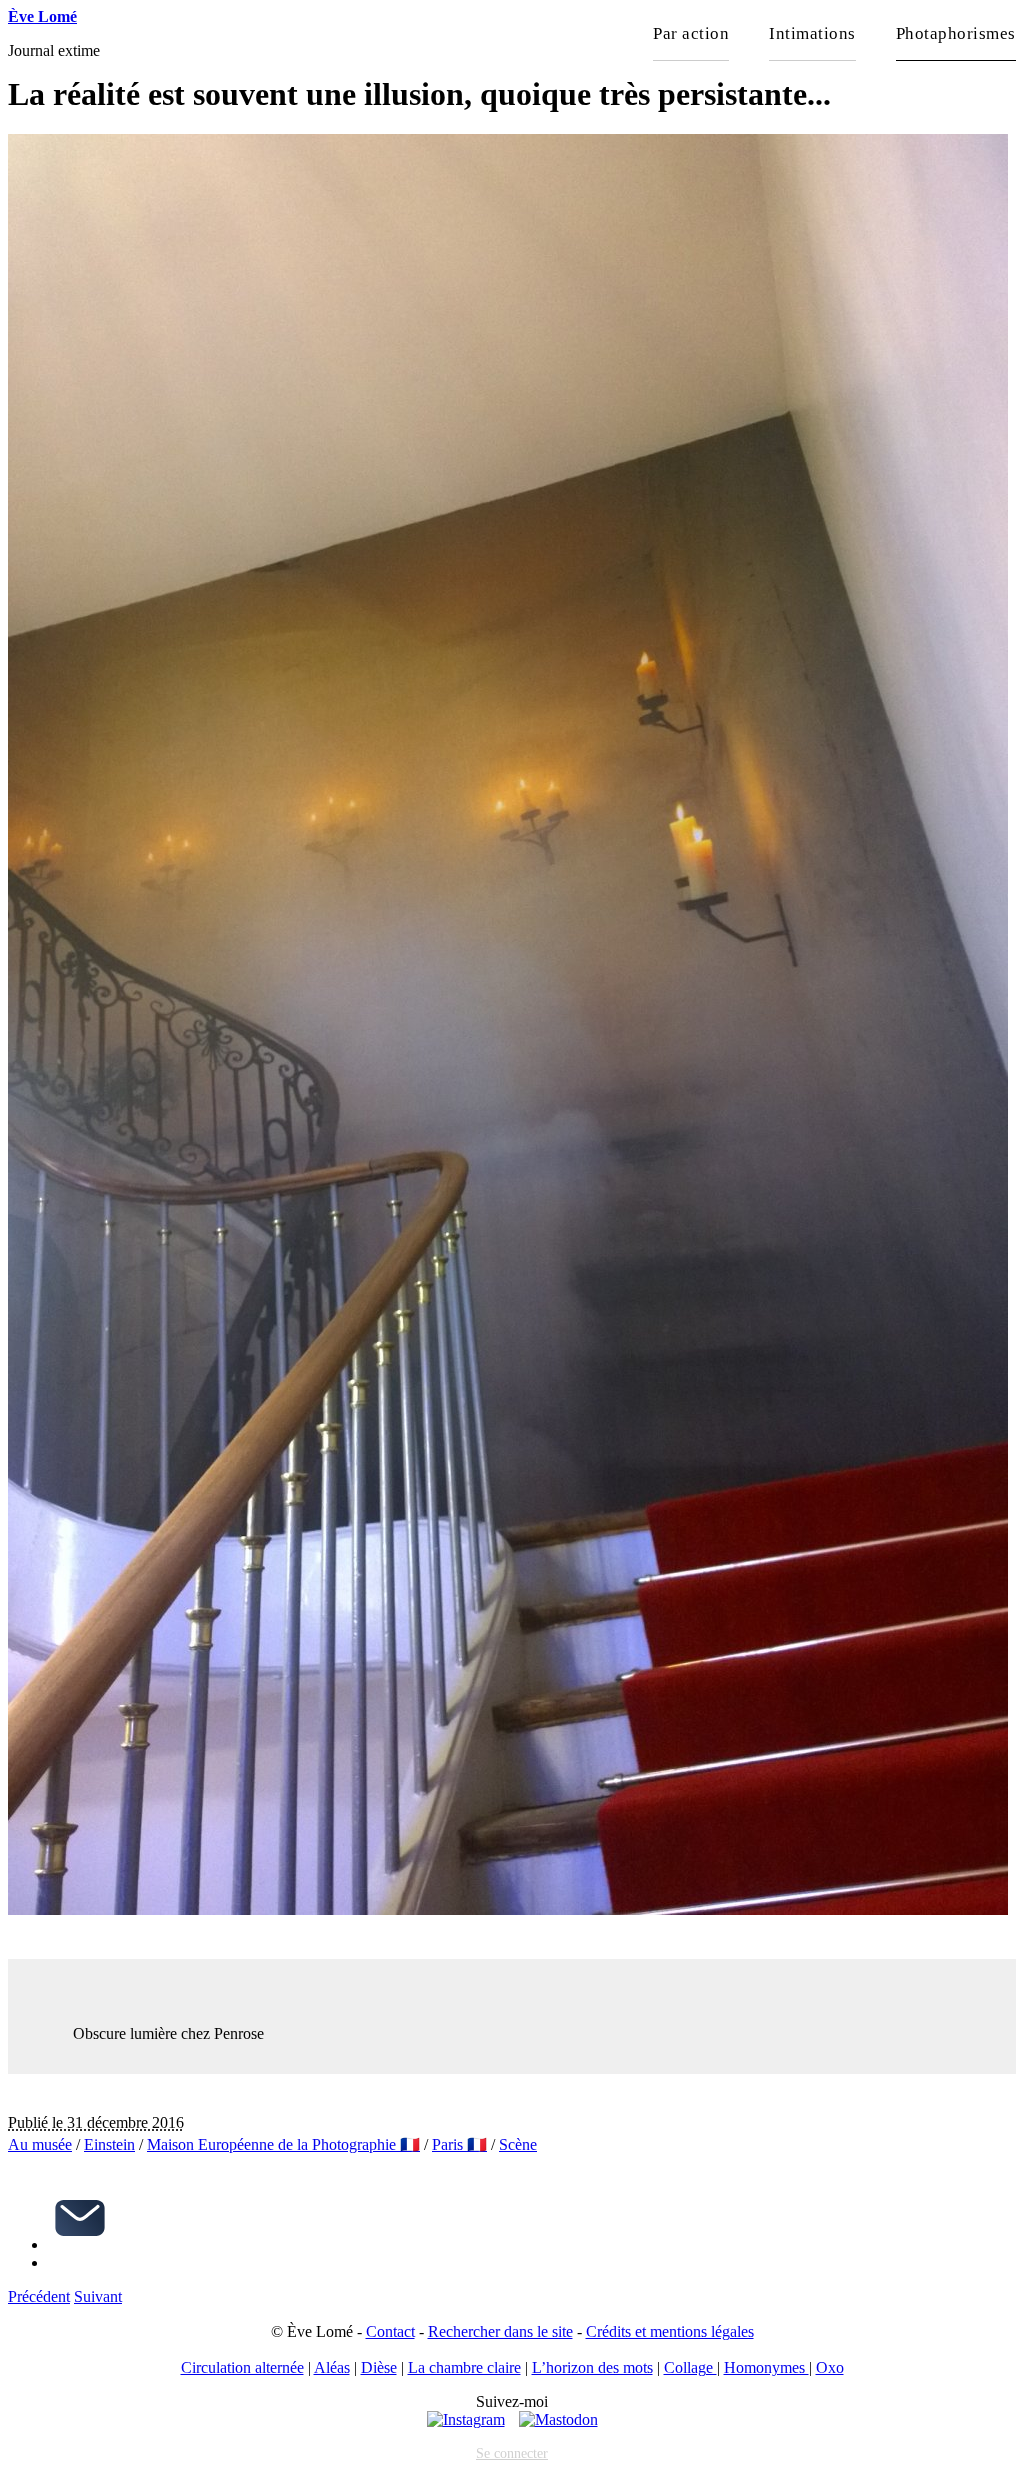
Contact (390, 2331)
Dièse (379, 2367)
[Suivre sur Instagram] (466, 2419)
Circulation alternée (242, 2367)
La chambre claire (464, 2367)
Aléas (332, 2367)
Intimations (812, 33)
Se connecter (512, 2453)
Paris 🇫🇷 (459, 2144)
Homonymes (766, 2367)
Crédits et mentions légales (670, 2331)
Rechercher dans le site (500, 2331)
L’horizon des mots (592, 2367)
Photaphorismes (956, 33)
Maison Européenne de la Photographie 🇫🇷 (283, 2144)
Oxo (830, 2367)
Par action (691, 33)
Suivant (98, 2296)
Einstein (109, 2144)
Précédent (39, 2296)
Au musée (40, 2144)
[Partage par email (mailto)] (80, 2244)
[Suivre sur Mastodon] (558, 2419)
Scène (518, 2144)
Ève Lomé (42, 16)
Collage (690, 2367)
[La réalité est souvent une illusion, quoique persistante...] (508, 1909)
